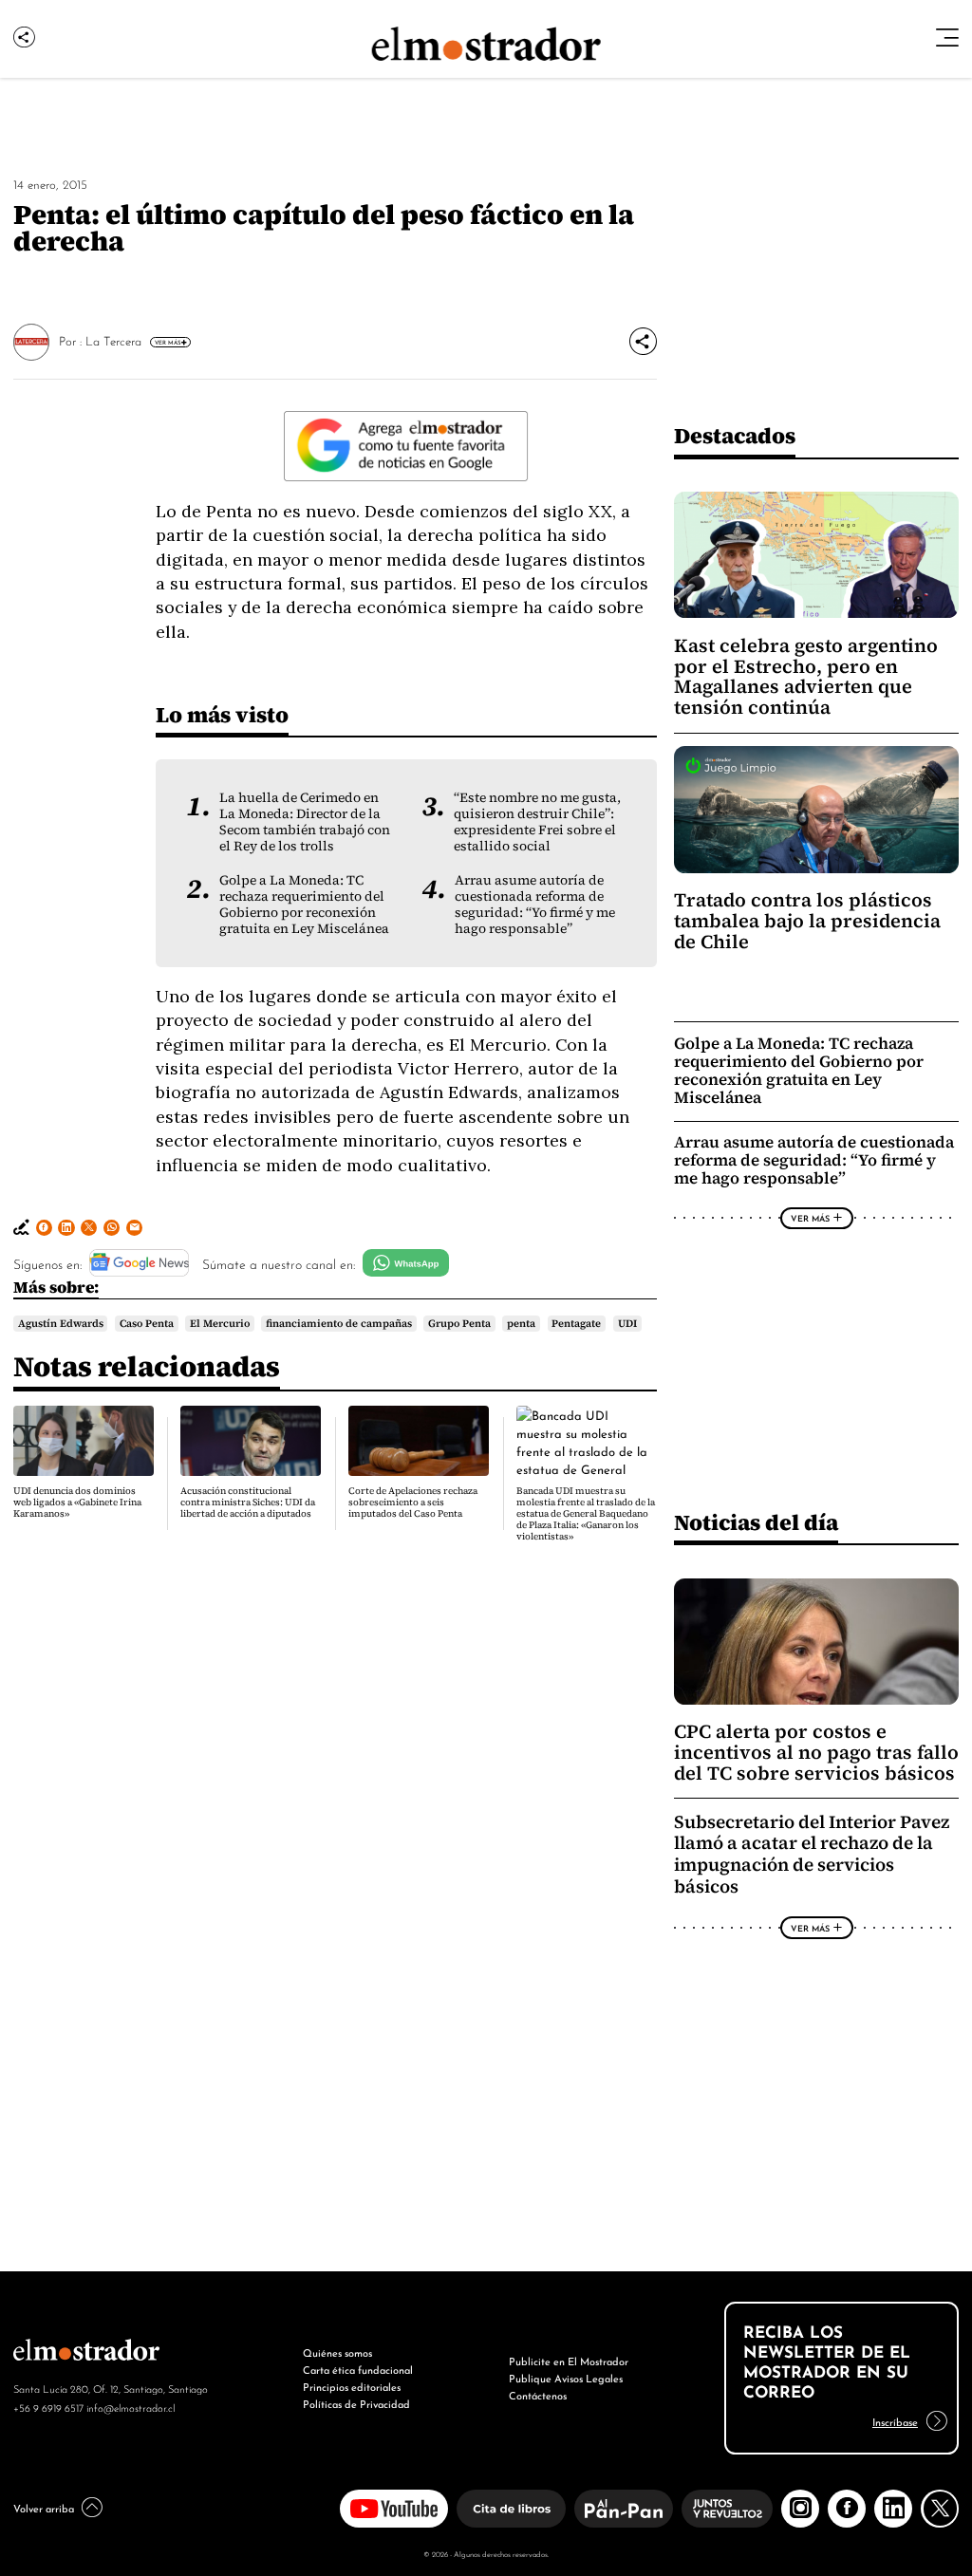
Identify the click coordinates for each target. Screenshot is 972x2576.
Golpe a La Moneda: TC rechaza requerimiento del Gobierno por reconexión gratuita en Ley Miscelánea (304, 905)
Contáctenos (538, 2395)
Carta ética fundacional (358, 2369)
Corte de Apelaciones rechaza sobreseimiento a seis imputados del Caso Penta (413, 1502)
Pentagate (576, 1323)
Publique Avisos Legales (566, 2378)
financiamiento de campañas (339, 1323)
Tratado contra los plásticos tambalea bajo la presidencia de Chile (807, 921)
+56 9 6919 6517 (48, 2407)
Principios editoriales (352, 2386)
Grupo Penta (459, 1323)
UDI (627, 1323)
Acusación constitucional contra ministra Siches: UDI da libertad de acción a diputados (248, 1502)
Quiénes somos (337, 2352)
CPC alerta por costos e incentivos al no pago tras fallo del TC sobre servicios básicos (816, 1752)
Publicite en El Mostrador (569, 2361)
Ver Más (168, 342)
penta (521, 1323)
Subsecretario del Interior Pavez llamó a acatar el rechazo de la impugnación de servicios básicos (812, 1854)
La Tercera (113, 340)
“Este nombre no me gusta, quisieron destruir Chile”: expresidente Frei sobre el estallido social (537, 822)
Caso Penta (147, 1323)
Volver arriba (44, 2508)
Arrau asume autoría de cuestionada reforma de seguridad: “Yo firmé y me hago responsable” (535, 905)
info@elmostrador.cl (131, 2407)
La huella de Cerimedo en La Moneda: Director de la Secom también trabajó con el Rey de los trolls (305, 822)
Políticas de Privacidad (356, 2403)
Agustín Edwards (61, 1323)
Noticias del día (756, 1522)
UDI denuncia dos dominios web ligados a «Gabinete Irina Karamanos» (77, 1502)
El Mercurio (220, 1323)
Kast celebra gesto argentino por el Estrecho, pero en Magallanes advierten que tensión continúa (806, 677)
